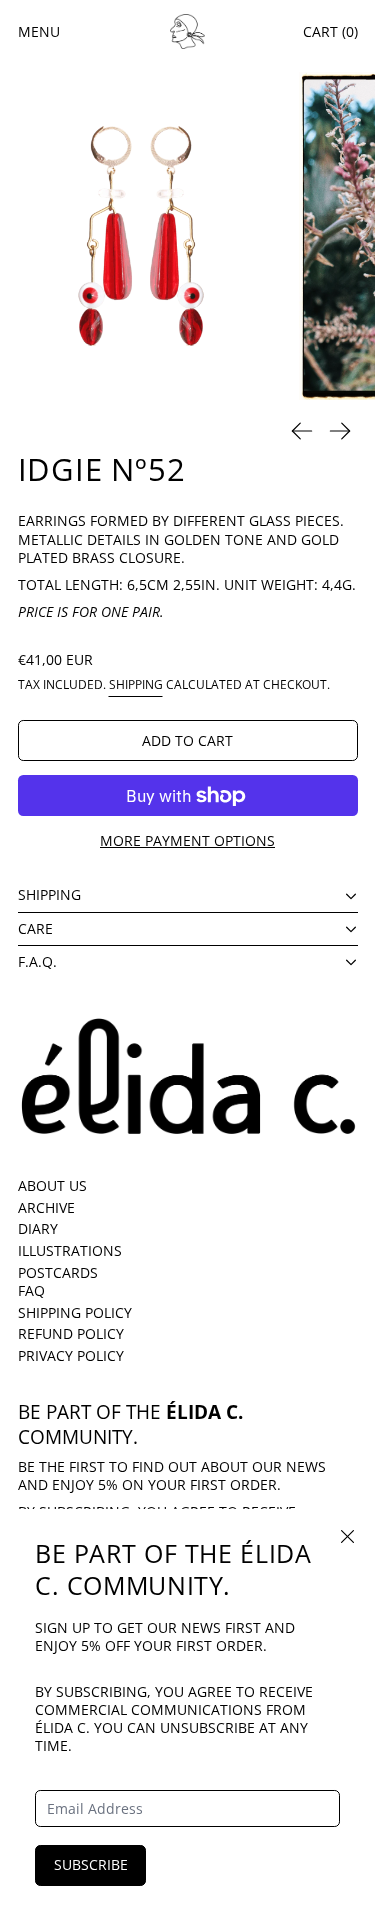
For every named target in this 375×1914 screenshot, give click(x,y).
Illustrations (70, 1250)
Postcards (58, 1272)
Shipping (136, 684)
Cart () (330, 31)
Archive (46, 1207)
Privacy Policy (71, 1355)
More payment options (187, 840)
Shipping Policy (75, 1312)
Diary (38, 1228)
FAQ (31, 1290)
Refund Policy (71, 1333)
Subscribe (91, 1864)
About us (52, 1185)
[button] (141, 236)
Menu (39, 31)
